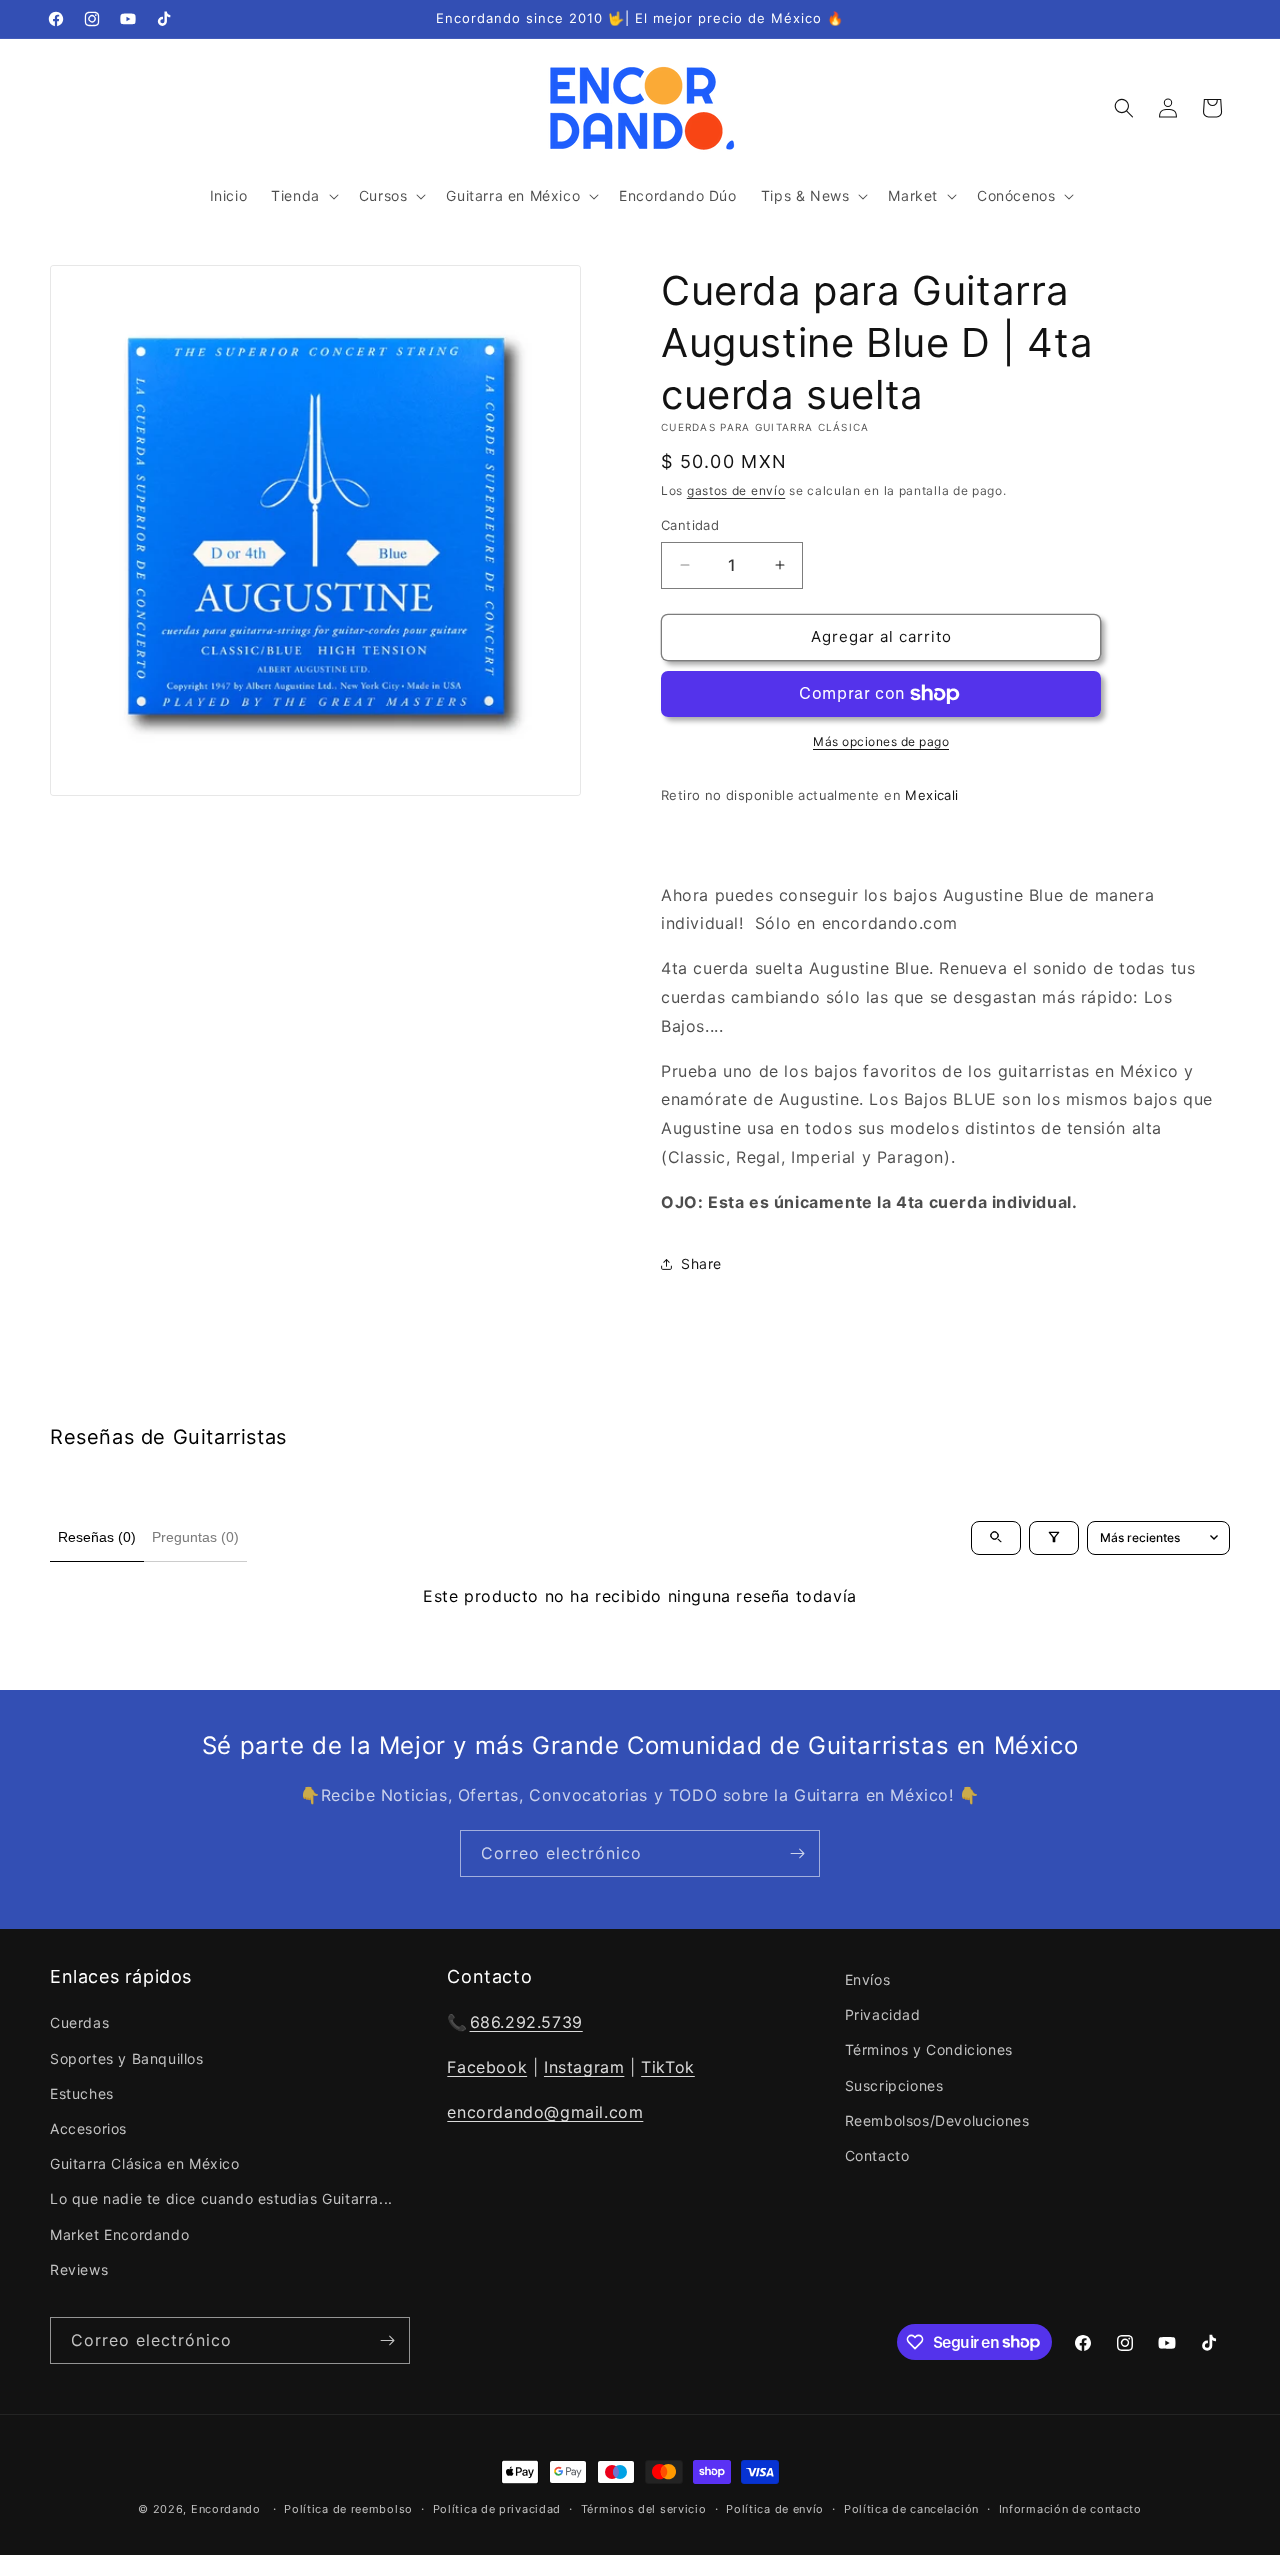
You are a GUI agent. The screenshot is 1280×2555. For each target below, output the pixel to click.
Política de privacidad (497, 2508)
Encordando (226, 2509)
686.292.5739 (526, 2022)
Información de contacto (1070, 2508)
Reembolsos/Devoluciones (937, 2119)
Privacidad (883, 2014)
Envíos (868, 1979)
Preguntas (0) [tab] (195, 1537)
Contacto (877, 2155)
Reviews (79, 2268)
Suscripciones (894, 2084)
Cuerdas (79, 2022)
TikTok (668, 2067)
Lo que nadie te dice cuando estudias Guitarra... (221, 2198)
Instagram (584, 2067)
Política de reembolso (348, 2508)
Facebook (487, 2067)
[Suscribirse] (797, 1853)
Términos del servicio (644, 2508)
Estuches (82, 2092)
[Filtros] (1054, 1537)
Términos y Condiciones (929, 2049)
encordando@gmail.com (545, 2112)
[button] (303, 196)
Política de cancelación (911, 2508)
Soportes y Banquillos (127, 2057)
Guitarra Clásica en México (145, 2163)
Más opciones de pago (881, 741)
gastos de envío (736, 490)
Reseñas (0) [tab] (97, 1537)
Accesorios (88, 2128)
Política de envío (775, 2508)
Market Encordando (119, 2233)
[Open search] (996, 1537)
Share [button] (701, 1263)
